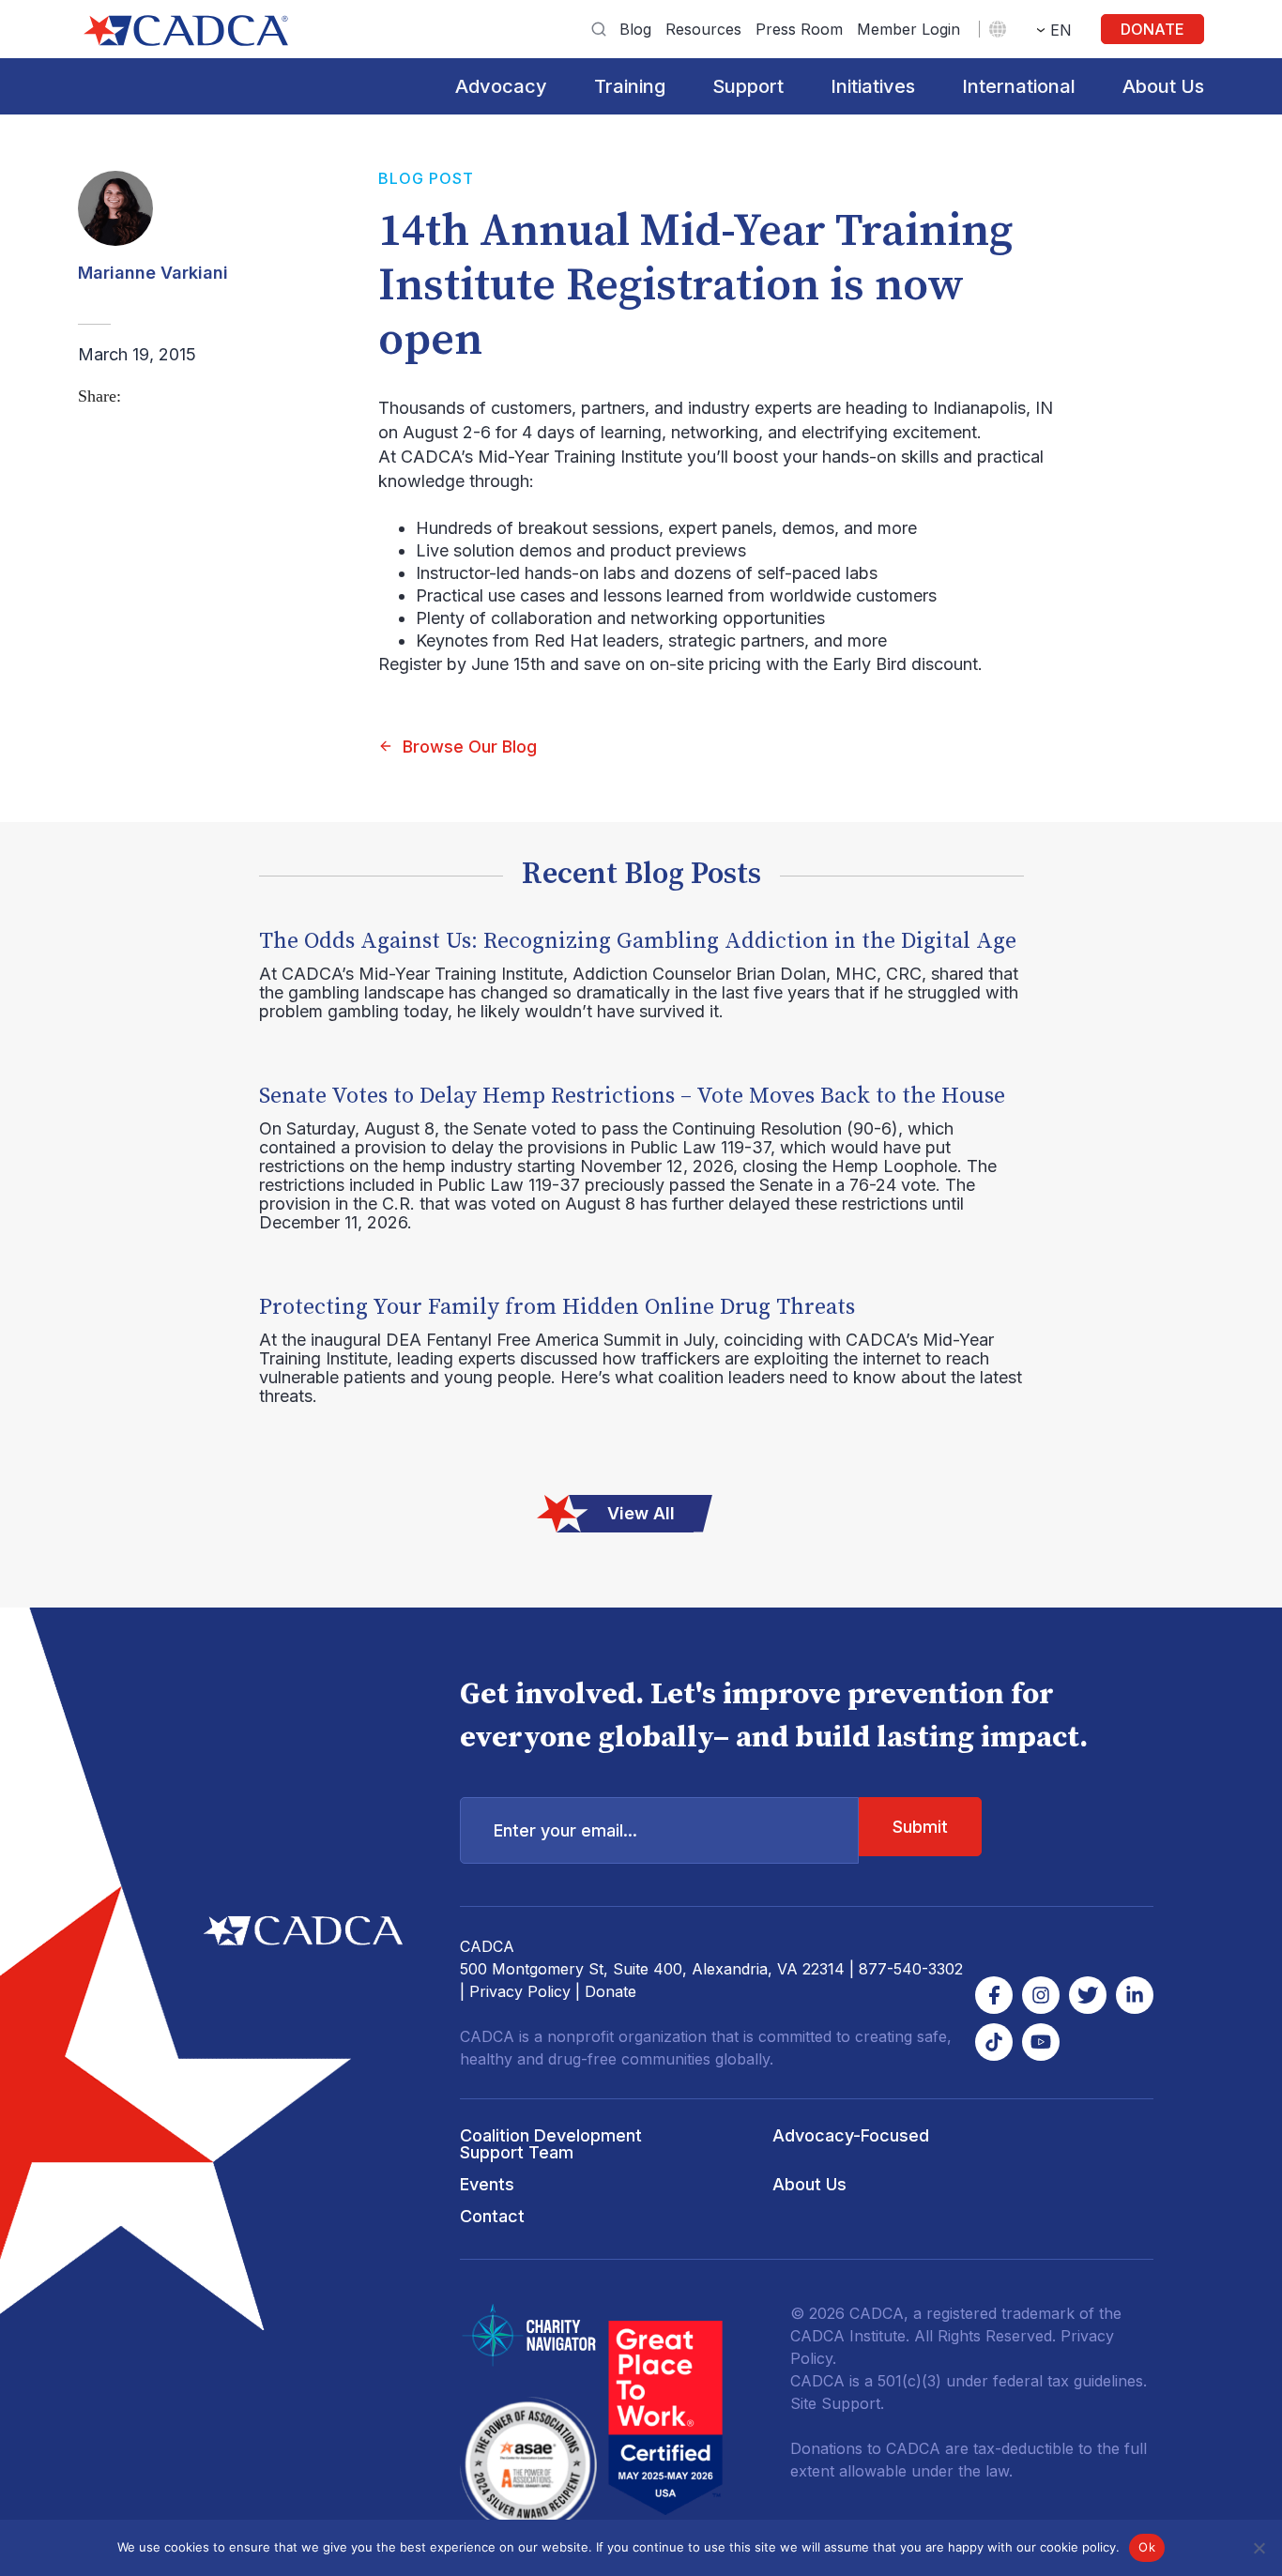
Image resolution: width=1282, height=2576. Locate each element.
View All (641, 1513)
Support (748, 86)
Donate (1152, 29)
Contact (492, 2216)
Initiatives (873, 86)
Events (487, 2184)
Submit (920, 1827)
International (1019, 86)
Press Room (799, 29)
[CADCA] (186, 30)
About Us (1163, 86)
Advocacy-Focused (851, 2135)
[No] (1259, 2548)
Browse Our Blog (470, 747)
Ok (1147, 2547)
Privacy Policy (520, 1991)
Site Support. (837, 2403)
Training (630, 86)
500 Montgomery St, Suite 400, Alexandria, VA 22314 (652, 1969)
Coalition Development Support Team (551, 2144)
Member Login (908, 29)
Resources (703, 29)
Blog (635, 29)
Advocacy (501, 86)
